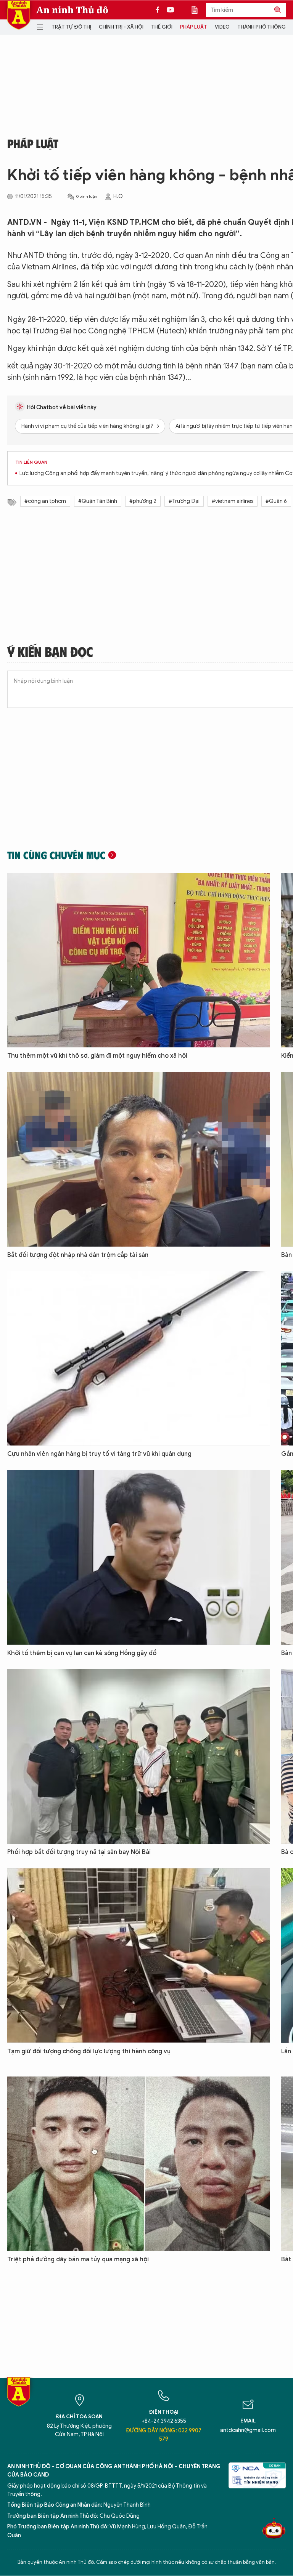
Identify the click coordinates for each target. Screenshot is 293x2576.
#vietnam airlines (233, 501)
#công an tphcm (45, 501)
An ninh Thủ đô (72, 10)
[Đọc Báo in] (198, 10)
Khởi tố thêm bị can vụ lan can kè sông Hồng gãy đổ (82, 1653)
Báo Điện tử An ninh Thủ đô (19, 15)
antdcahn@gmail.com (248, 2430)
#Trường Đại (184, 501)
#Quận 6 (276, 501)
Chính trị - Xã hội (121, 27)
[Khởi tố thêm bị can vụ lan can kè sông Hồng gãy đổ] (138, 1557)
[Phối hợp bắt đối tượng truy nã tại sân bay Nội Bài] (138, 1756)
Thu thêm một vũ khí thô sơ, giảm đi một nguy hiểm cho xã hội (97, 1056)
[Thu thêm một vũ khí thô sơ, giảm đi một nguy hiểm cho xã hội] (138, 960)
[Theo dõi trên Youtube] (171, 10)
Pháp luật (194, 27)
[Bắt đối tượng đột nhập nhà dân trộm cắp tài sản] (138, 1159)
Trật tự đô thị (71, 27)
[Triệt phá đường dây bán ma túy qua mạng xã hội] (138, 2164)
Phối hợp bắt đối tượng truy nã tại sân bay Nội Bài (79, 1852)
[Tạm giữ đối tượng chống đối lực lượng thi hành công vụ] (138, 1955)
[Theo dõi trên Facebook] (159, 10)
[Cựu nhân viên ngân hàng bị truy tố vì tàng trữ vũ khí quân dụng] (138, 1358)
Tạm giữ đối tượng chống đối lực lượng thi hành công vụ (89, 2051)
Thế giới (162, 27)
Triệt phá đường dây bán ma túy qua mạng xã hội (78, 2259)
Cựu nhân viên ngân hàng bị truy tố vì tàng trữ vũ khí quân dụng (99, 1454)
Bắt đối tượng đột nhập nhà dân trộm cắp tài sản (78, 1255)
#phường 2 (143, 501)
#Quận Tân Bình (98, 501)
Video (222, 27)
